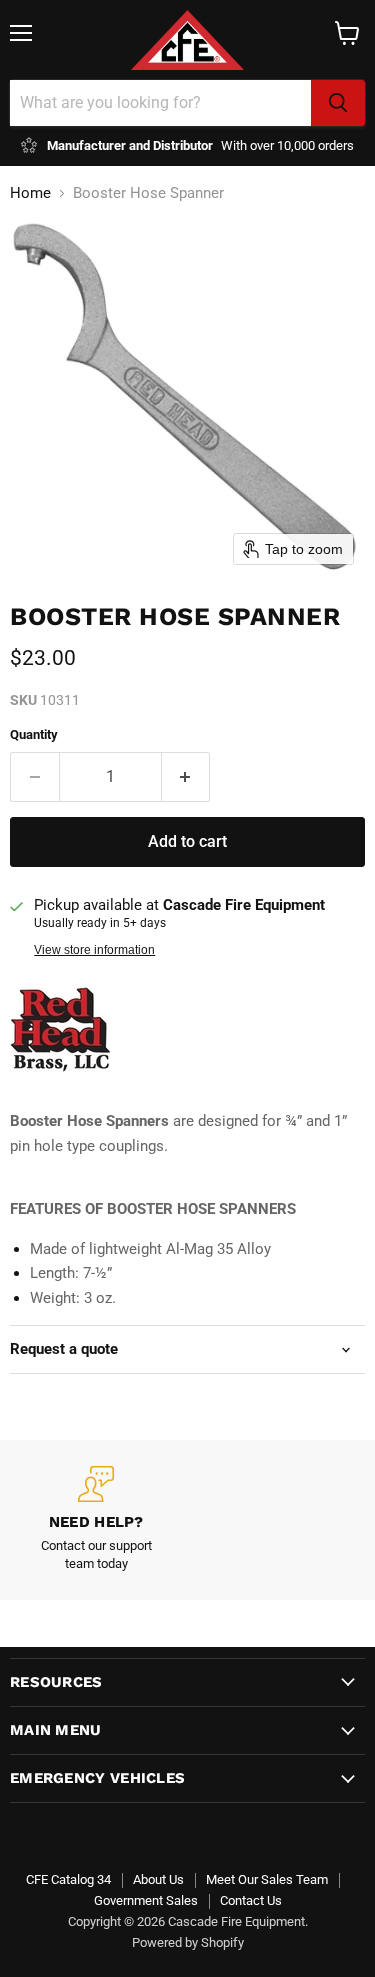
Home (30, 193)
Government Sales (146, 1900)
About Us (158, 1879)
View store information (94, 950)
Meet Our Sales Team (267, 1879)
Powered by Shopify (188, 1942)
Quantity (34, 734)
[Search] (338, 103)
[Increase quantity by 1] (186, 777)
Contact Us (251, 1900)
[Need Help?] (96, 1520)
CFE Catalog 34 (68, 1879)
